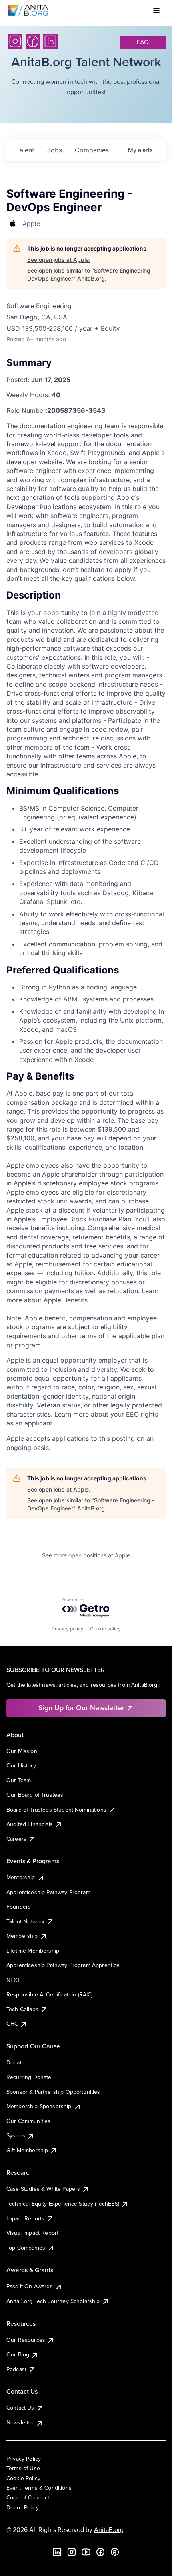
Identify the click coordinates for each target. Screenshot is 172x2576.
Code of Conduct (28, 2497)
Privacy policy (68, 1629)
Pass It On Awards (30, 2286)
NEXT (14, 1980)
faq (143, 42)
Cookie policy (105, 1629)
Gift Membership (27, 2150)
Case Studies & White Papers (43, 2189)
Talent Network (25, 1921)
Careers (16, 1839)
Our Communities (28, 2121)
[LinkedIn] (50, 41)
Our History (21, 1765)
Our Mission (22, 1751)
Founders (19, 1907)
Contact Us (20, 2408)
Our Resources (26, 2340)
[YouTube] (86, 2552)
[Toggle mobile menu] (156, 10)
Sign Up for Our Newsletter (81, 1708)
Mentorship (21, 1877)
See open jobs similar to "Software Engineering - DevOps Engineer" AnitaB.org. (91, 274)
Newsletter (20, 2422)
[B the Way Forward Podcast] (115, 2552)
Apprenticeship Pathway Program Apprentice (63, 1965)
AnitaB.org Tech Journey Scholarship (53, 2301)
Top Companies (26, 2248)
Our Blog (18, 2354)
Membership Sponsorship (39, 2106)
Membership (22, 1936)
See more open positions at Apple (86, 1555)
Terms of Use (23, 2468)
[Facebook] (33, 41)
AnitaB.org (109, 2529)
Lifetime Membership (33, 1951)
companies (92, 150)
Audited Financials (30, 1824)
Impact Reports (25, 2218)
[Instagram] (15, 41)
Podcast (16, 2369)
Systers (16, 2135)
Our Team (19, 1780)
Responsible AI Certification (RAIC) (50, 1994)
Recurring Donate (29, 2077)
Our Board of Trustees (35, 1795)
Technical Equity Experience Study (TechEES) (63, 2204)
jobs (55, 150)
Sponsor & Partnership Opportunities (53, 2092)
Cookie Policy (23, 2478)
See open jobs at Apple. (59, 260)
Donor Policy (23, 2507)
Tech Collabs (22, 2009)
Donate (16, 2062)
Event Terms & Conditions (39, 2488)
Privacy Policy (24, 2459)
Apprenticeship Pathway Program (48, 1892)
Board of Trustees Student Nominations (56, 1810)
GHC (12, 2024)
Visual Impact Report (32, 2233)
